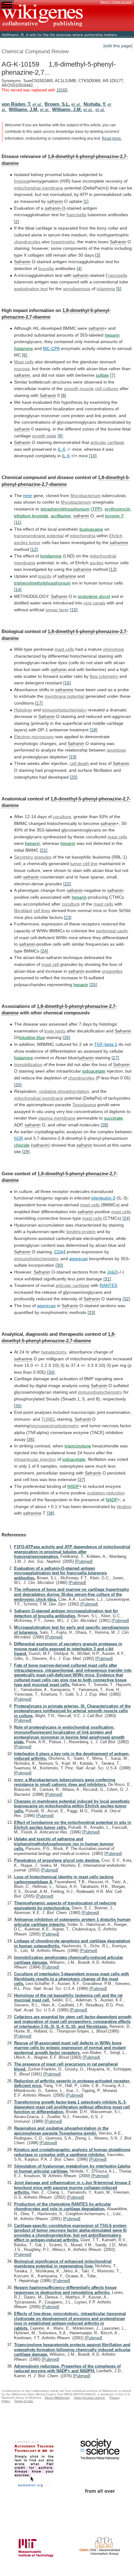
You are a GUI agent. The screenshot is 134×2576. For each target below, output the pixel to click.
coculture (62, 817)
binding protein (81, 1232)
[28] (104, 1125)
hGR (19, 1138)
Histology (23, 710)
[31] (107, 1279)
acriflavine (61, 516)
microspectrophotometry (54, 1426)
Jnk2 (112, 1272)
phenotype (114, 649)
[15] (74, 610)
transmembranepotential (39, 536)
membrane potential (64, 696)
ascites (97, 563)
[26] (66, 1037)
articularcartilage (72, 1285)
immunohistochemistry (64, 710)
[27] (115, 1058)
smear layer (57, 610)
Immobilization (28, 1064)
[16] (67, 683)
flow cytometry (104, 676)
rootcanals (94, 603)
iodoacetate (94, 1071)
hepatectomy (54, 1352)
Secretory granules (33, 857)
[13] (113, 569)
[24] (44, 951)
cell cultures (107, 389)
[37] (81, 1479)
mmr (28, 496)
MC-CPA (51, 348)
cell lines (42, 911)
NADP (73, 1486)
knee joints (55, 1031)
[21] (44, 850)
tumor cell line (84, 864)
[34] (51, 1372)
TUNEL (48, 1419)
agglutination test (31, 289)
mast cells (64, 649)
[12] (34, 549)
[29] (26, 1152)
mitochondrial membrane (39, 188)
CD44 (60, 1252)
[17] (39, 703)
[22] (67, 884)
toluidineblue (32, 1037)
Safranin (118, 242)
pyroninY (114, 516)
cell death (79, 763)
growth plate (44, 436)
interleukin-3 (103, 1198)
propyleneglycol (94, 596)
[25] (93, 985)
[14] (18, 589)
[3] (98, 255)
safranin (55, 201)
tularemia (106, 289)
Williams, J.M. (24, 109)
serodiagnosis (77, 289)
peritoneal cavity (112, 931)
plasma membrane (57, 1118)
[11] (18, 522)
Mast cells (24, 362)
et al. (37, 104)
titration (124, 1507)
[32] (126, 1299)
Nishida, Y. (95, 104)
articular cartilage (107, 442)
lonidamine (51, 556)
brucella (46, 268)
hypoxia (22, 181)
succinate (113, 1118)
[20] (74, 777)
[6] (25, 355)
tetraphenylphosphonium (65, 509)
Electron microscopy (34, 737)
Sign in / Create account (116, 2)
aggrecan (79, 1259)
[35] (18, 1406)
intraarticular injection (35, 1459)
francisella (76, 215)
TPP (96, 509)
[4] (79, 268)
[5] (119, 289)
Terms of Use (24, 2401)
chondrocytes (27, 242)
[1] (86, 201)
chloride (22, 1145)
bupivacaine (91, 529)
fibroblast (23, 911)
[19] (73, 757)
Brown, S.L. (57, 104)
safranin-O (55, 208)
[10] (93, 456)
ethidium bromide (31, 516)
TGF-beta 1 (106, 1044)
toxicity (45, 576)
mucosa (22, 369)
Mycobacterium (86, 496)
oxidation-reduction (106, 1493)
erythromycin (117, 509)
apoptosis (116, 750)
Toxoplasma (84, 1105)
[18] (93, 730)
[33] (91, 1312)
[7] (112, 375)
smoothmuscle (79, 389)
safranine (119, 543)
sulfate (102, 375)
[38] (50, 1513)
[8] (64, 395)
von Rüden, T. (16, 104)
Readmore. (112, 138)
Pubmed (84, 1561)
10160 (62, 90)
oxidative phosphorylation (64, 1091)
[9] (60, 436)
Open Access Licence (89, 2398)
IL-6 (62, 449)
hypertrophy (63, 242)
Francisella (116, 275)
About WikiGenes (57, 2398)
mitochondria (83, 536)
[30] (59, 1265)
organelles (112, 971)
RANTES (108, 1285)
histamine (24, 348)
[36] (31, 1439)
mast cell (50, 964)
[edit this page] (118, 46)
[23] (68, 917)
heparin (112, 335)
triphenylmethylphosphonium (42, 583)
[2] (17, 221)
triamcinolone (78, 1446)
